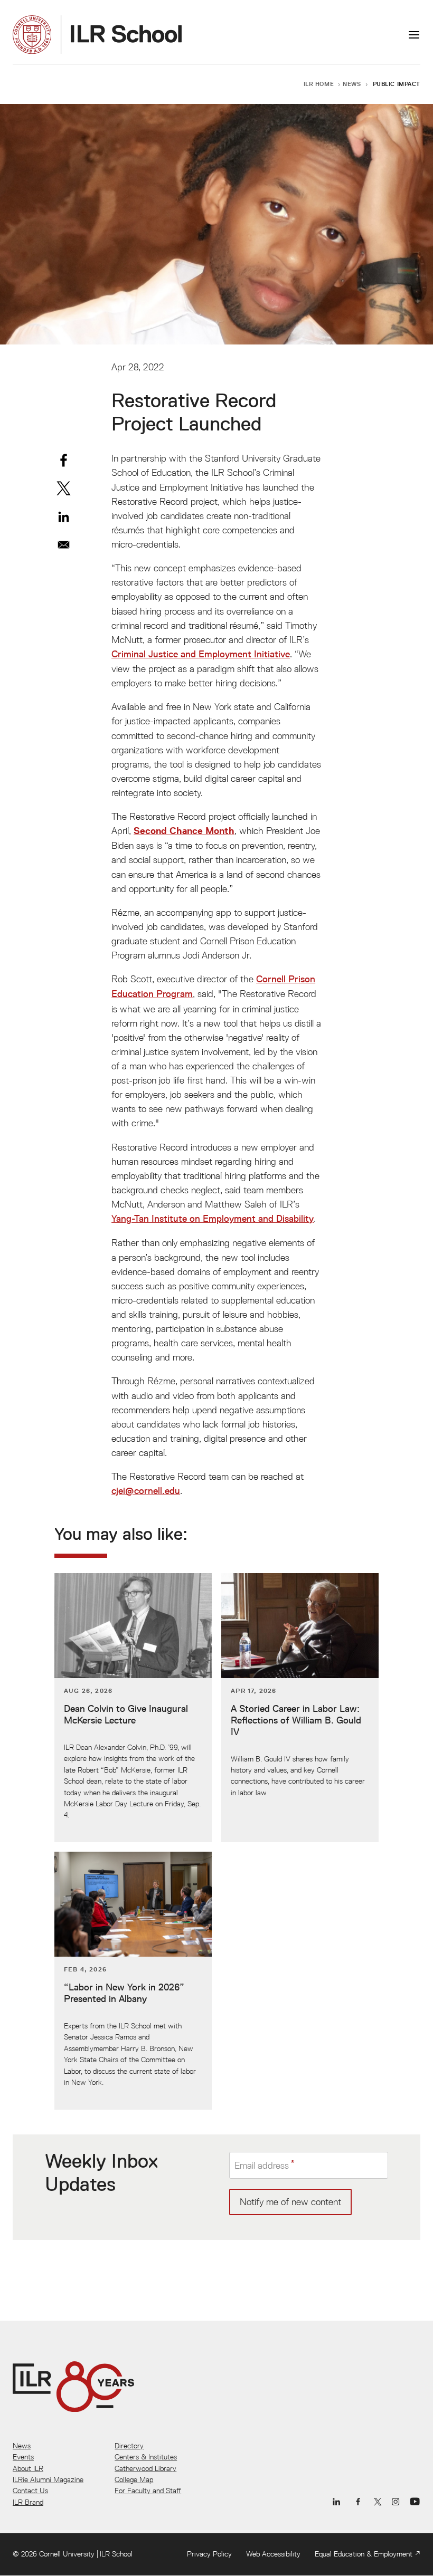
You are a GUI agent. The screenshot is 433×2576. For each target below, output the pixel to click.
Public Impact (397, 84)
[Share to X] (64, 488)
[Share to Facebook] (64, 460)
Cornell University (67, 2554)
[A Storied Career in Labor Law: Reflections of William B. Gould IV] (300, 1708)
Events (23, 2457)
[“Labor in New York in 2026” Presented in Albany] (133, 1981)
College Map (134, 2479)
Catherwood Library (145, 2468)
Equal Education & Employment (364, 2554)
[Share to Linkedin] (64, 517)
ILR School (116, 2554)
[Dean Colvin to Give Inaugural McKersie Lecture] (133, 1708)
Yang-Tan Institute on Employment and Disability (213, 1219)
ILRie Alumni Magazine (48, 2479)
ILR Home (319, 84)
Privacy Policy (209, 2554)
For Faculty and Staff (148, 2491)
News (352, 84)
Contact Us (30, 2491)
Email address (262, 2165)
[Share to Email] (64, 545)
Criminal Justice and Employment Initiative (201, 654)
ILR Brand (28, 2502)
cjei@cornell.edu (146, 1491)
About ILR (28, 2468)
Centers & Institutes (146, 2457)
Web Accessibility (273, 2554)
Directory (129, 2446)
